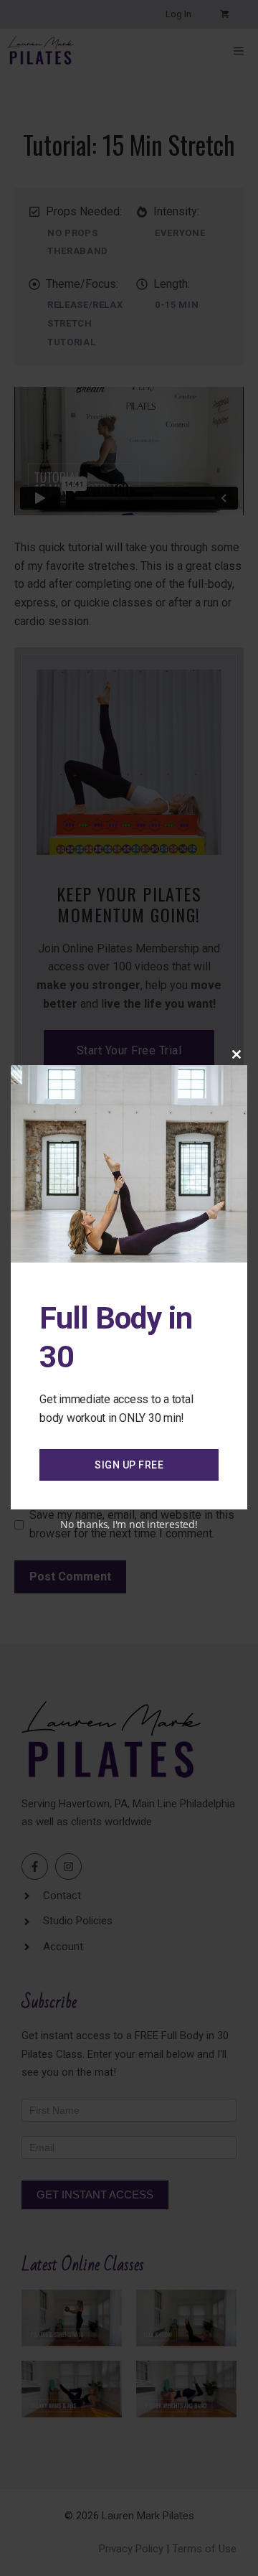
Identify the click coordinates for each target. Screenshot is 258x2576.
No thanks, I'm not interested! (129, 1524)
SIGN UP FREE (129, 1465)
